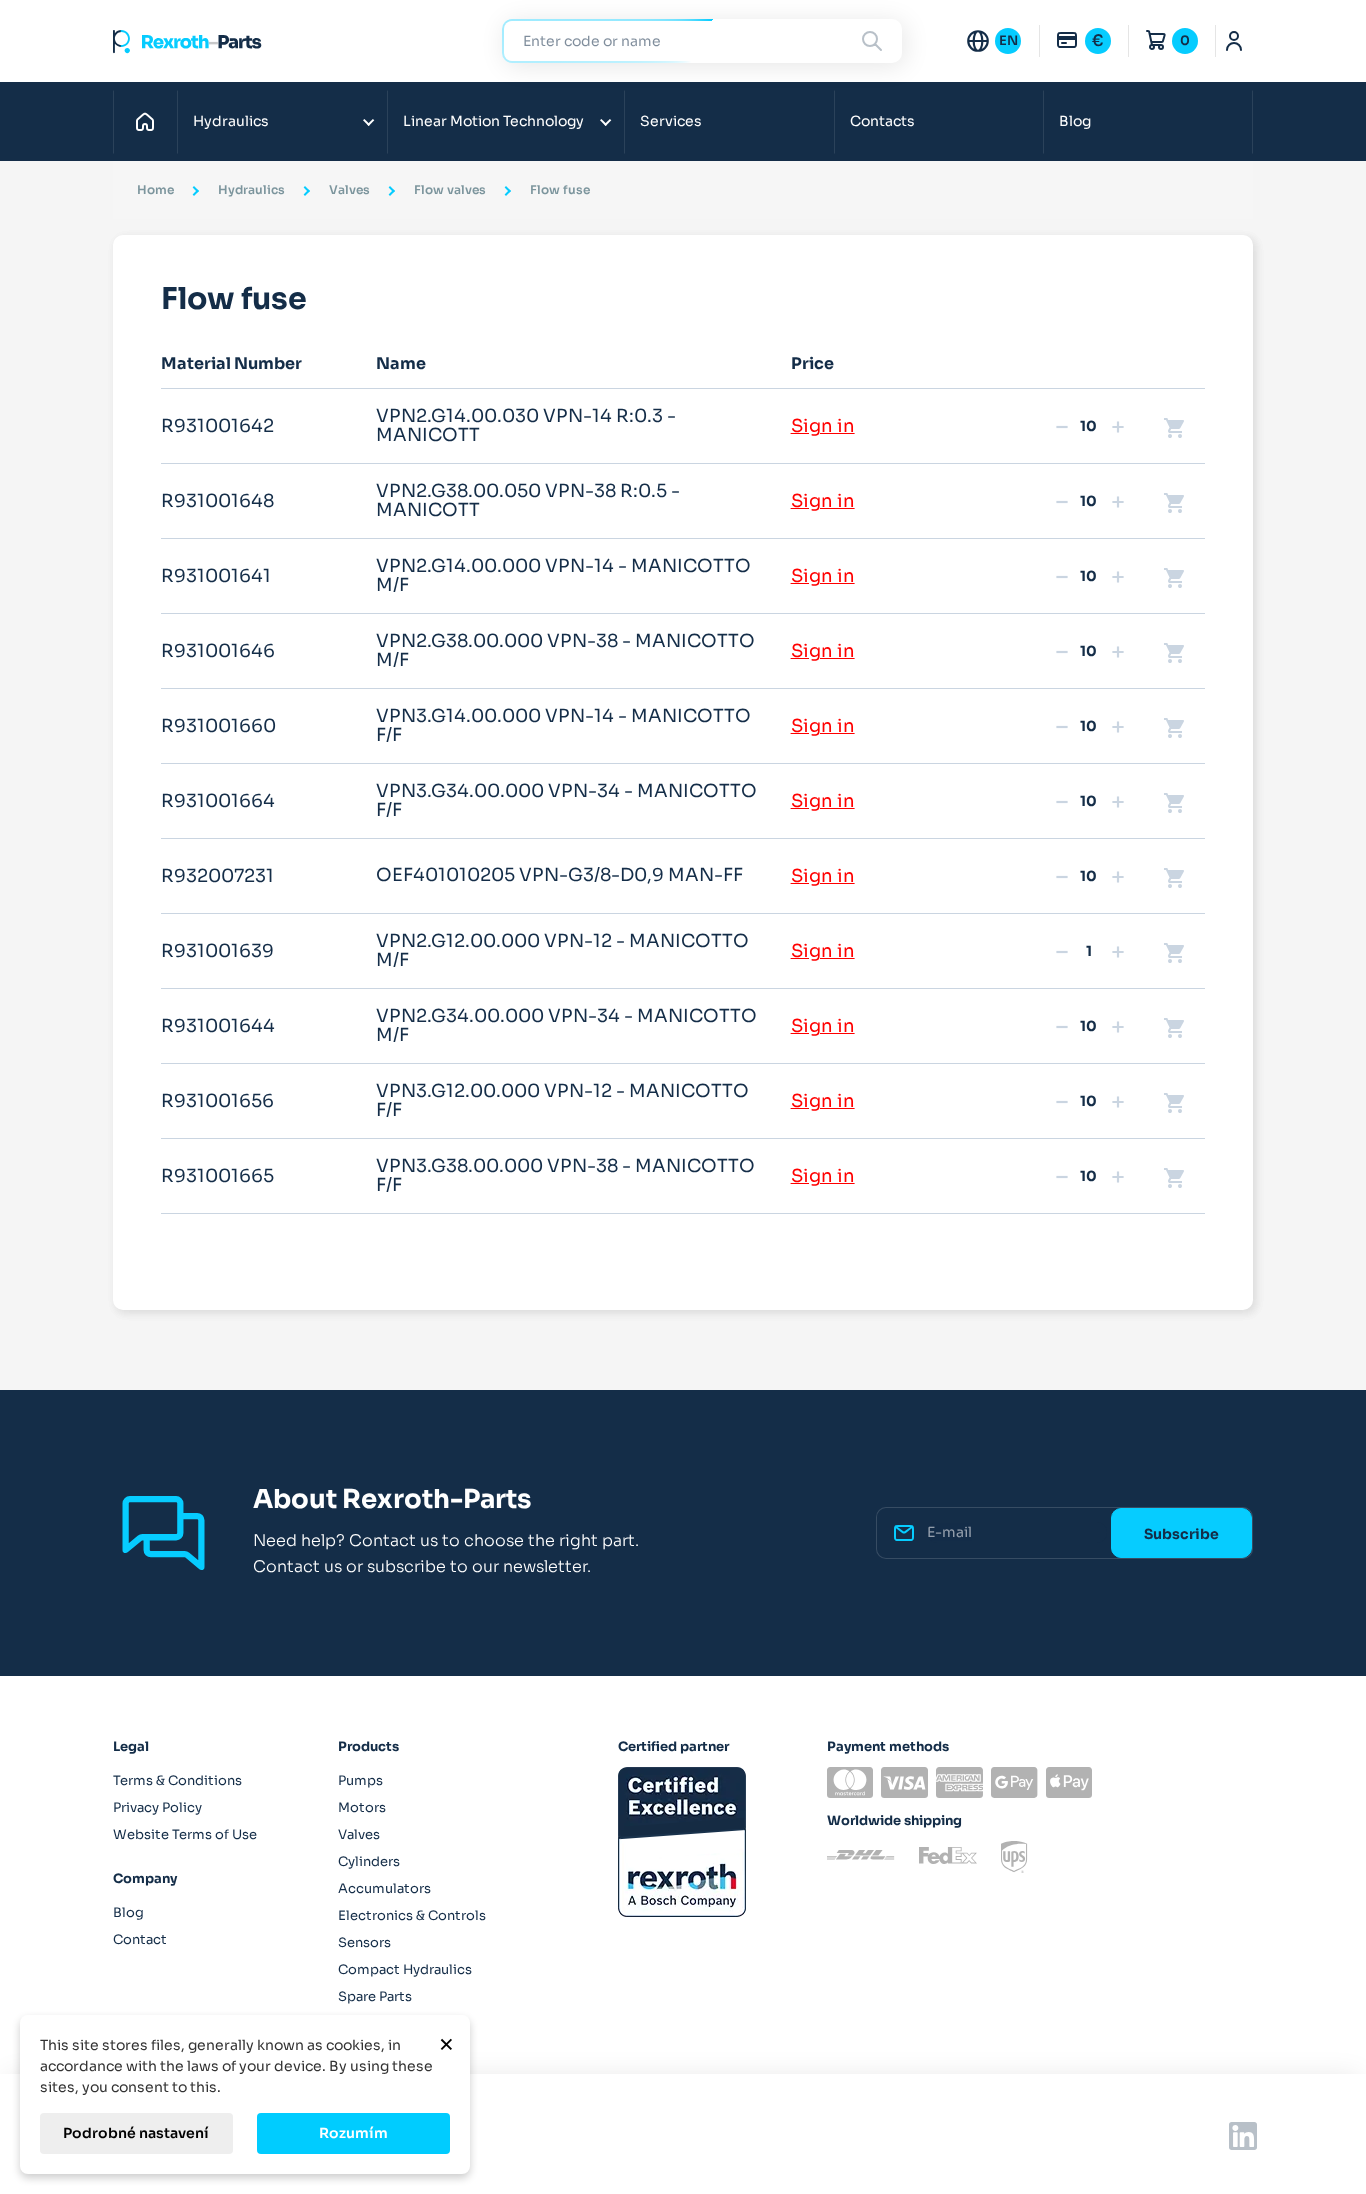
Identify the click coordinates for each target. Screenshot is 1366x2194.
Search (875, 40)
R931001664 (218, 801)
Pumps (360, 1780)
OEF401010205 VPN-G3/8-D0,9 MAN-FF (559, 875)
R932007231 (217, 876)
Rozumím (353, 2133)
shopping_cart (1175, 427)
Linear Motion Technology (493, 121)
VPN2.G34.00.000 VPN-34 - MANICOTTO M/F (566, 1026)
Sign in (823, 426)
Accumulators (384, 1888)
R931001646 (218, 651)
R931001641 (216, 576)
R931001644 (218, 1026)
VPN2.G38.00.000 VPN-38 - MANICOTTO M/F (565, 651)
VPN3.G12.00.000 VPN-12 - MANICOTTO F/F (562, 1101)
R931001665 (217, 1176)
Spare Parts (375, 1996)
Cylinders (369, 1861)
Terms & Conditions (177, 1780)
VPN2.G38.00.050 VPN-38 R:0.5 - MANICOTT (528, 501)
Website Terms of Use (185, 1834)
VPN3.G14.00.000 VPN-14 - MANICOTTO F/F (563, 726)
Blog (1075, 121)
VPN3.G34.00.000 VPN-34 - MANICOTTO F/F (566, 801)
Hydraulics (231, 121)
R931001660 (218, 726)
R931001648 (217, 501)
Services (671, 121)
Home (150, 121)
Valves (359, 1834)
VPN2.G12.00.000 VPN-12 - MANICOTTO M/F (562, 951)
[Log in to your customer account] (1234, 41)
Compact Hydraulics (405, 1969)
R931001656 (217, 1101)
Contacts (882, 121)
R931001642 (217, 426)
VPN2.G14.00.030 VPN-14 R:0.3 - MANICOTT (526, 426)
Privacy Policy (157, 1807)
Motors (362, 1807)
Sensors (364, 1942)
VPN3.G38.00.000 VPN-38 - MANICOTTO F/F (565, 1176)
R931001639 (217, 951)
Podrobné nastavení (136, 2133)
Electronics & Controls (412, 1915)
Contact (140, 1939)
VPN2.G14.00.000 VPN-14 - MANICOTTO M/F (563, 576)
